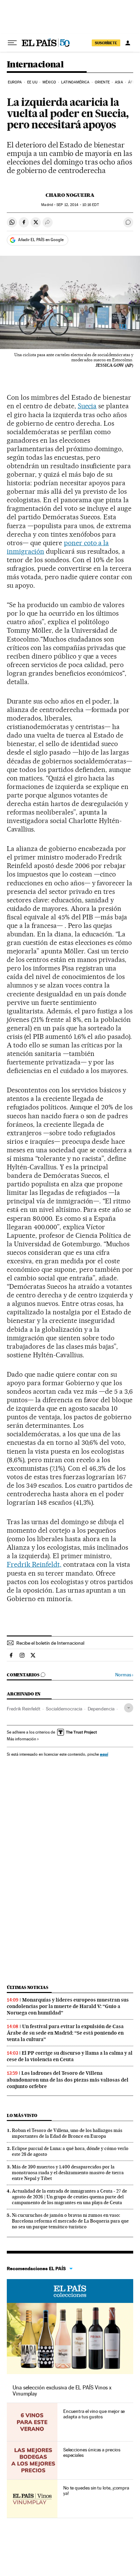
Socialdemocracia (64, 1709)
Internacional (35, 65)
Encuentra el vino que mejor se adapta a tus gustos (94, 2414)
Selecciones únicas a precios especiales (92, 2452)
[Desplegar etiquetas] (129, 1708)
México (49, 82)
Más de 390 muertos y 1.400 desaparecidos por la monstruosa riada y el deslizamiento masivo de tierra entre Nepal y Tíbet (68, 2172)
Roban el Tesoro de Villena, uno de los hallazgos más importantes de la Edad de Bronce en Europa (67, 2133)
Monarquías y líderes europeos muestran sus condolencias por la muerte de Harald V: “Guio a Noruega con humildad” (68, 2006)
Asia (119, 82)
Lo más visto (22, 2115)
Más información (21, 1739)
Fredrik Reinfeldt (24, 1709)
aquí (104, 1754)
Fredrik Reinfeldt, (34, 1564)
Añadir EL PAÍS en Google (41, 240)
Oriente (102, 82)
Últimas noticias (28, 1987)
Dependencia (101, 1709)
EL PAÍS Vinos (70, 2291)
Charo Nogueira (70, 195)
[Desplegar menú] (12, 43)
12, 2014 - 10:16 (77, 205)
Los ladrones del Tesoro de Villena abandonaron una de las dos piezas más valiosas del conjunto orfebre (68, 2080)
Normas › (124, 1675)
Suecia (87, 406)
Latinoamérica (75, 82)
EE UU (32, 82)
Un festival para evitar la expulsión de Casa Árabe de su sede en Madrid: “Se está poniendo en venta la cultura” (65, 2033)
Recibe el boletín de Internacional (50, 1643)
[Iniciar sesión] (128, 43)
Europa (15, 82)
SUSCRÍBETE (106, 43)
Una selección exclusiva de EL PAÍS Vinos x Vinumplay (62, 2391)
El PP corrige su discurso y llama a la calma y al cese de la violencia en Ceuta (70, 2056)
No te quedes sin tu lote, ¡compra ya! (96, 2491)
